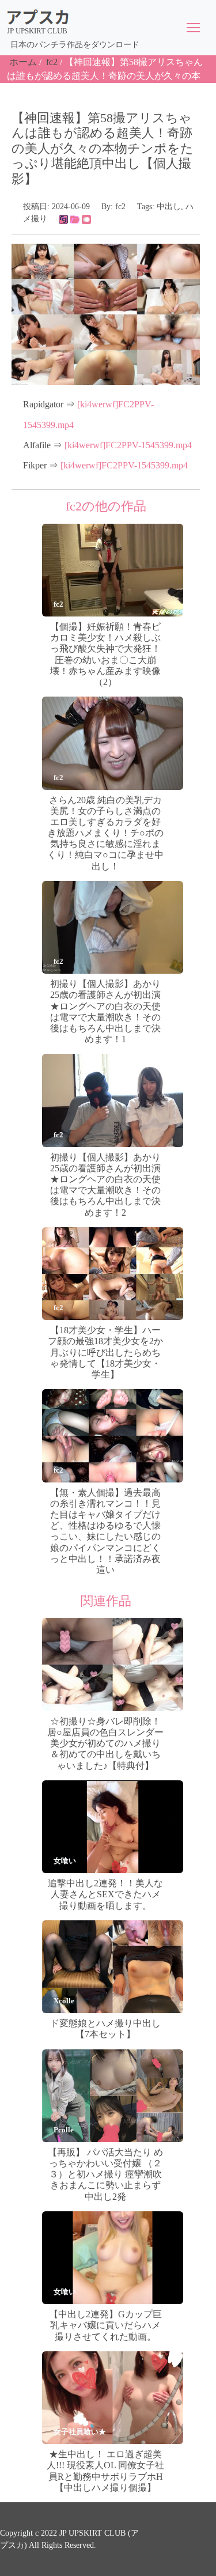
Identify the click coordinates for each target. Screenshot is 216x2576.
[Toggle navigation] (193, 28)
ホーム (23, 62)
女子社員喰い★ (80, 2432)
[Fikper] (86, 219)
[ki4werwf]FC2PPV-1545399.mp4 (128, 445)
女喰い (65, 1861)
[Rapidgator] (63, 219)
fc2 (52, 62)
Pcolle (64, 2130)
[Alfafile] (75, 219)
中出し (169, 207)
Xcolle (64, 2001)
